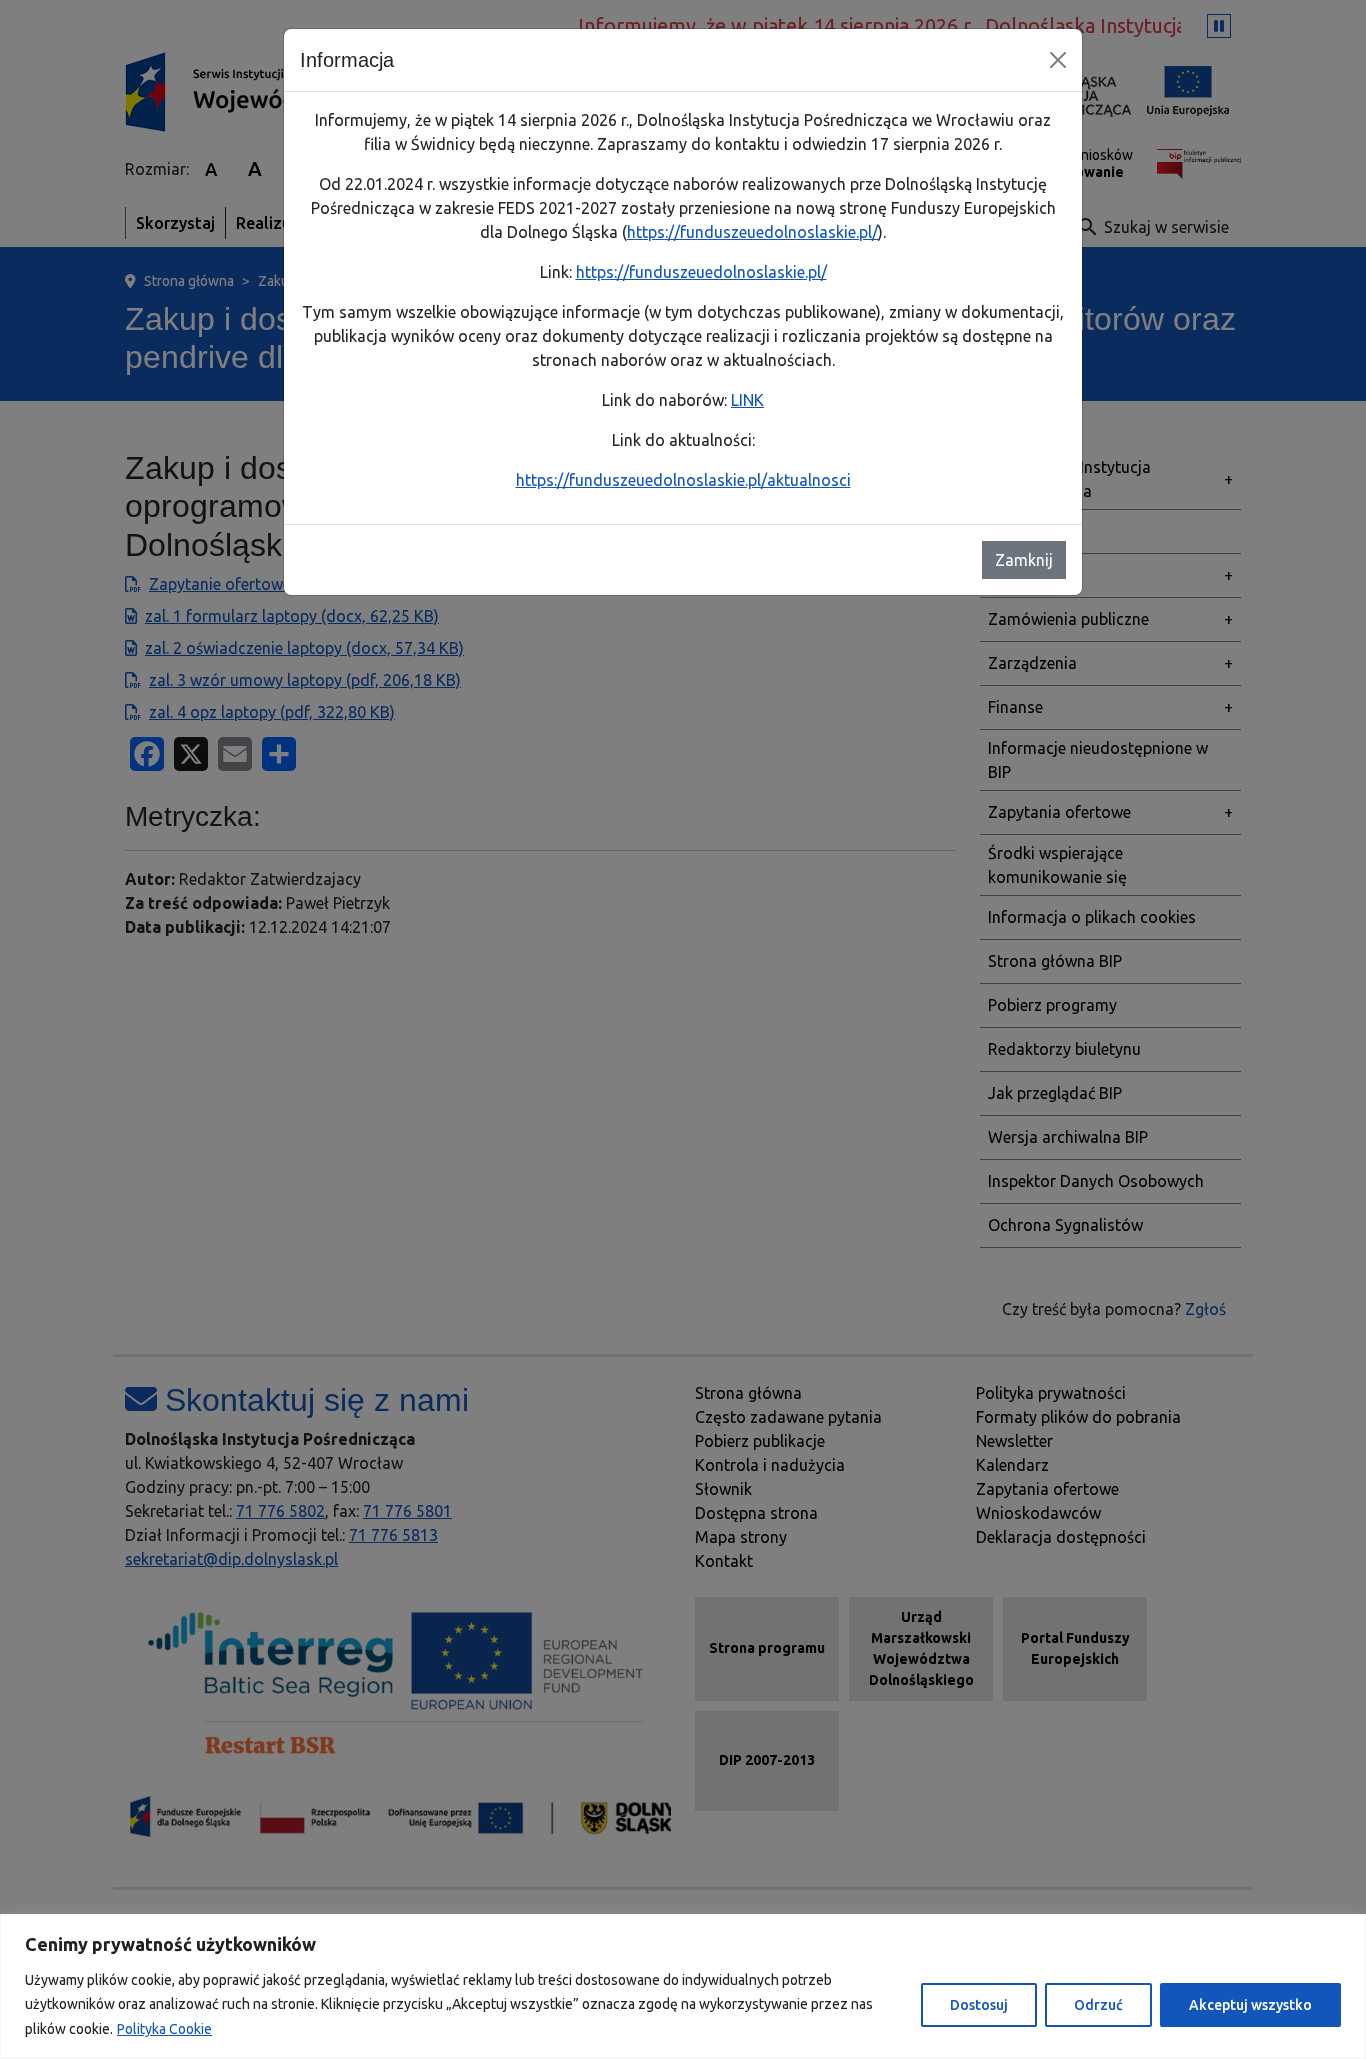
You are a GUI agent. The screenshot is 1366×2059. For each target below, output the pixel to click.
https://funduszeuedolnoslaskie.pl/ (752, 232)
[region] (683, 1986)
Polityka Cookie (164, 2029)
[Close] (1058, 60)
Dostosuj (979, 2005)
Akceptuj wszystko (1250, 2005)
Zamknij (1024, 560)
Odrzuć (1098, 2005)
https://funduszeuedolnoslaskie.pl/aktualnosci (683, 480)
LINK (747, 400)
